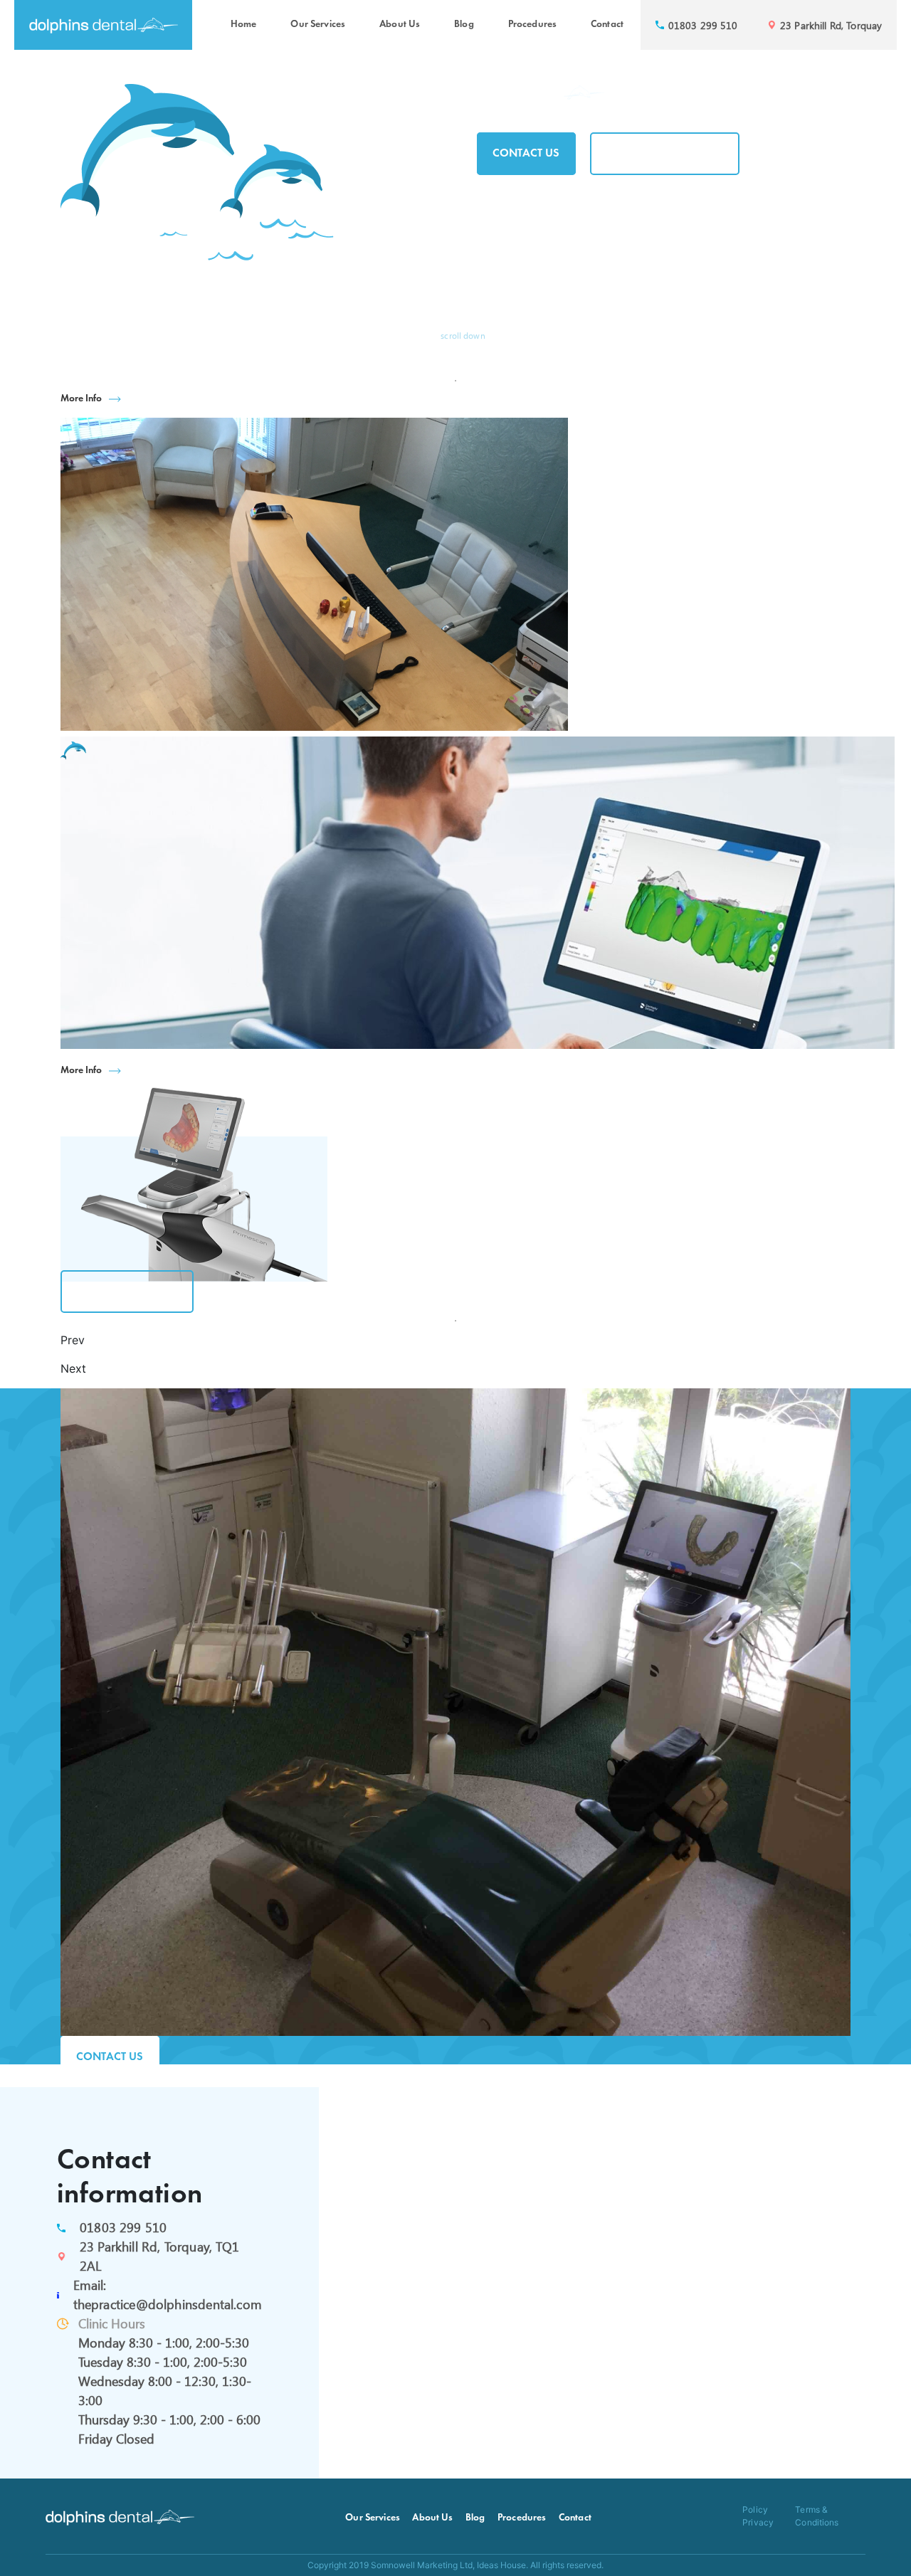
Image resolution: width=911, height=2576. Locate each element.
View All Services (127, 1292)
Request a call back (665, 154)
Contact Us (526, 154)
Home (244, 25)
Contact (607, 25)
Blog (464, 25)
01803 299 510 (123, 2227)
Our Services (318, 25)
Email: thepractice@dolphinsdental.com (168, 2295)
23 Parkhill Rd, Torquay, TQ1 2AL (159, 2256)
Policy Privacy (758, 2516)
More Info (81, 399)
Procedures (532, 25)
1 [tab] (455, 381)
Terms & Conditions (817, 2516)
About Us (400, 25)
